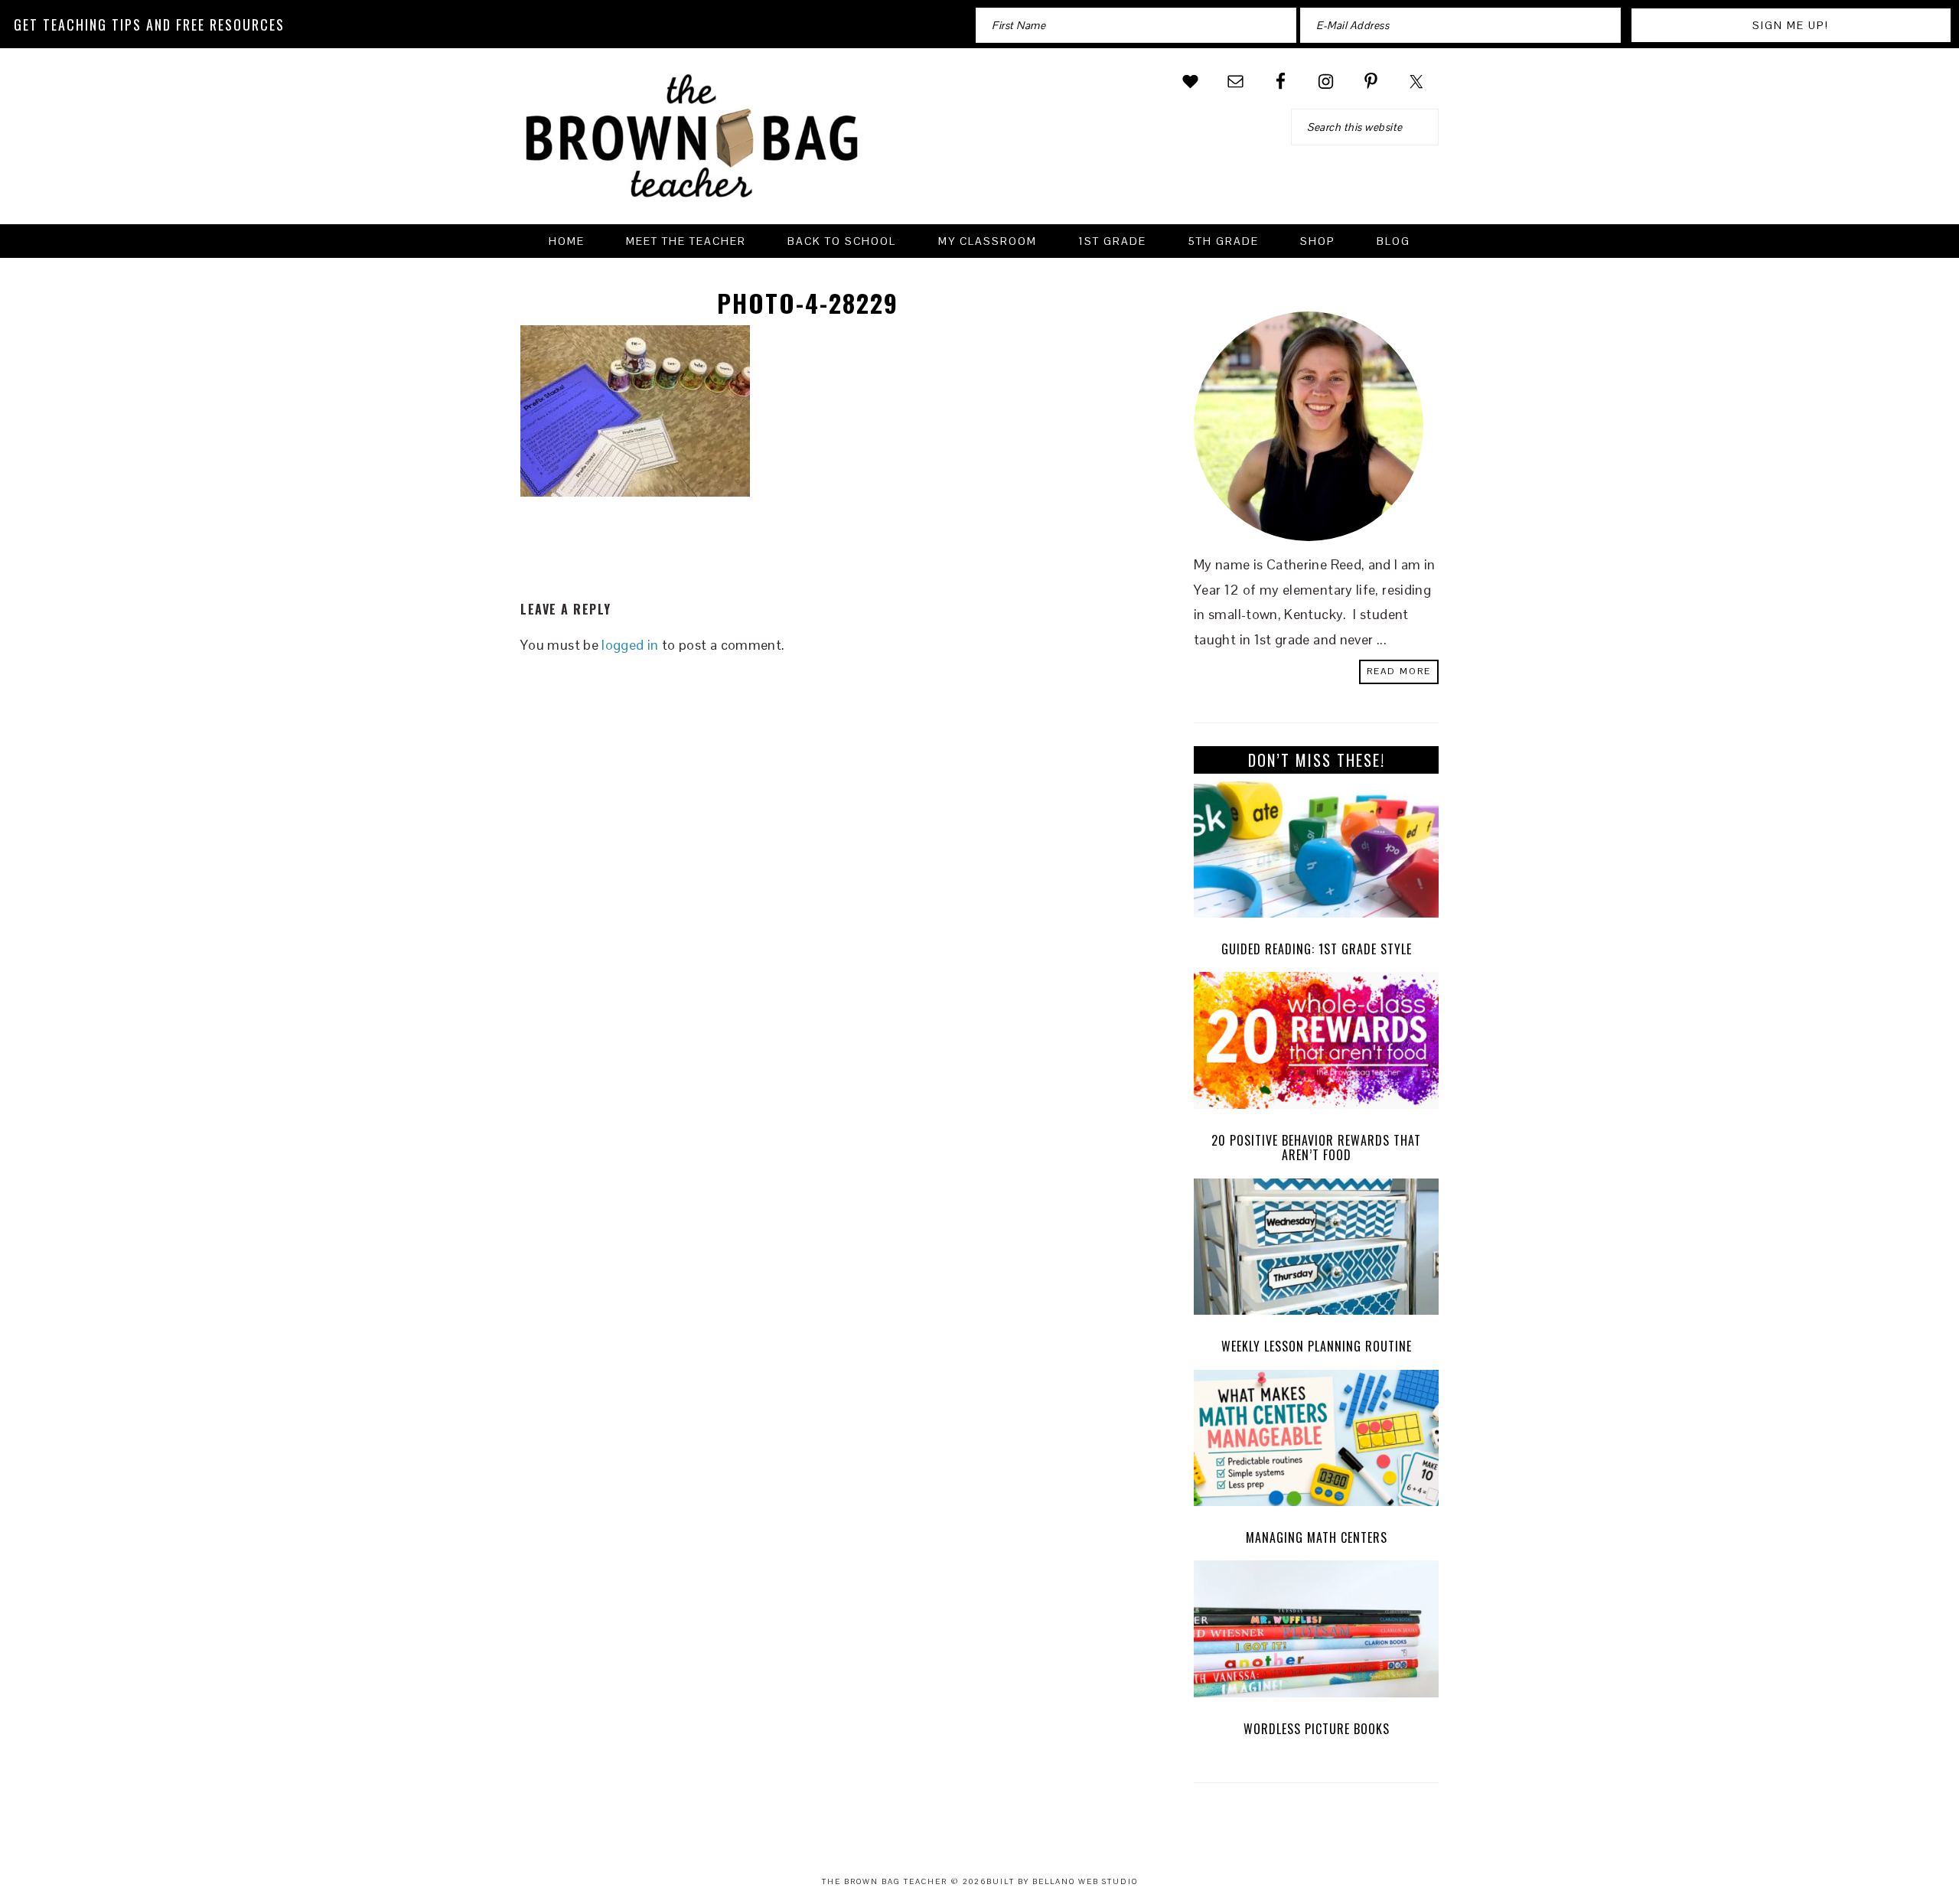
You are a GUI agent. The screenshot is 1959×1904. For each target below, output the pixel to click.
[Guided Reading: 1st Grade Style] (1316, 854)
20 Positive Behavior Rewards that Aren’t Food (1316, 1148)
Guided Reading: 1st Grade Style (1317, 949)
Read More (1399, 671)
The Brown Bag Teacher (693, 145)
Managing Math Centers (1317, 1537)
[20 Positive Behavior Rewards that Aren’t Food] (1316, 1044)
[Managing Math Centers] (1316, 1442)
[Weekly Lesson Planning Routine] (1316, 1251)
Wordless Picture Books (1317, 1729)
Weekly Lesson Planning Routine (1317, 1346)
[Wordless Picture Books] (1316, 1633)
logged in (630, 645)
